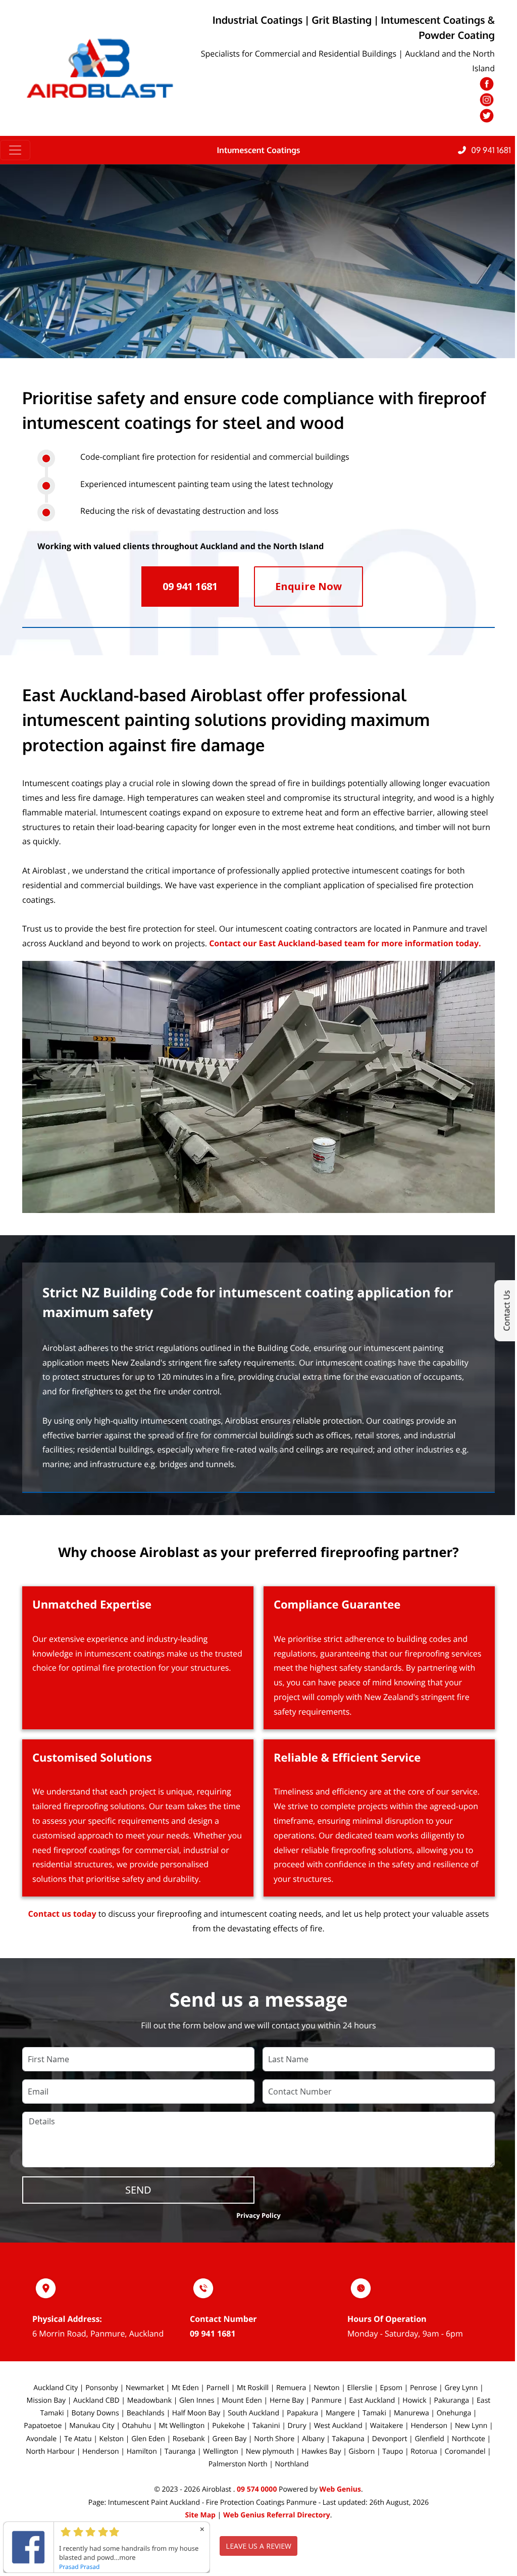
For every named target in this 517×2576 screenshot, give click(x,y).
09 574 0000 (257, 2489)
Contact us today (62, 1914)
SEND (138, 2190)
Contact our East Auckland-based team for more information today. (345, 943)
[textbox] (258, 1333)
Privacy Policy (258, 2215)
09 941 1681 (213, 2334)
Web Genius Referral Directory (277, 2515)
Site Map (200, 2515)
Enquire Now (308, 586)
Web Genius (340, 2489)
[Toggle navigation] (15, 150)
